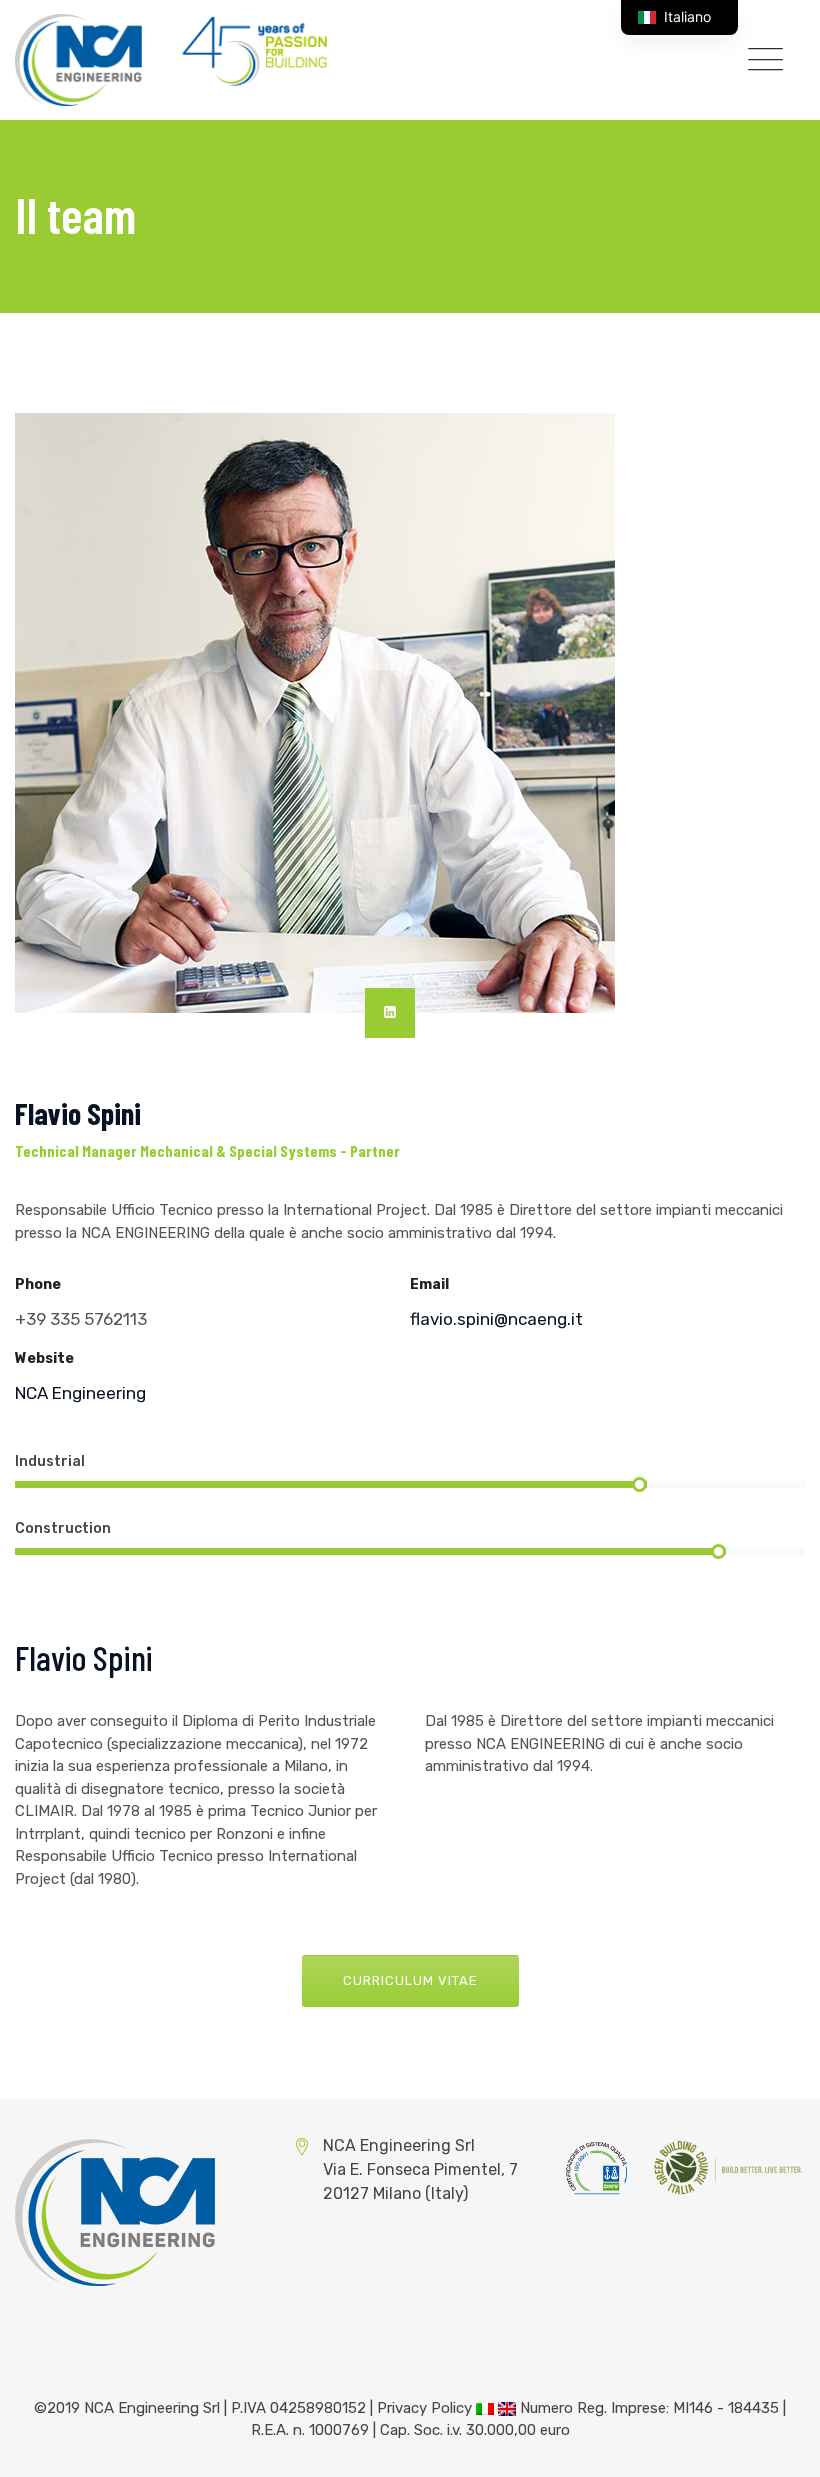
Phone (38, 1284)
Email (429, 1284)
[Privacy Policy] (485, 2408)
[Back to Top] (777, 2444)
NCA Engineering (80, 1393)
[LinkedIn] (390, 1013)
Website (44, 1358)
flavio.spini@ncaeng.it (496, 1319)
